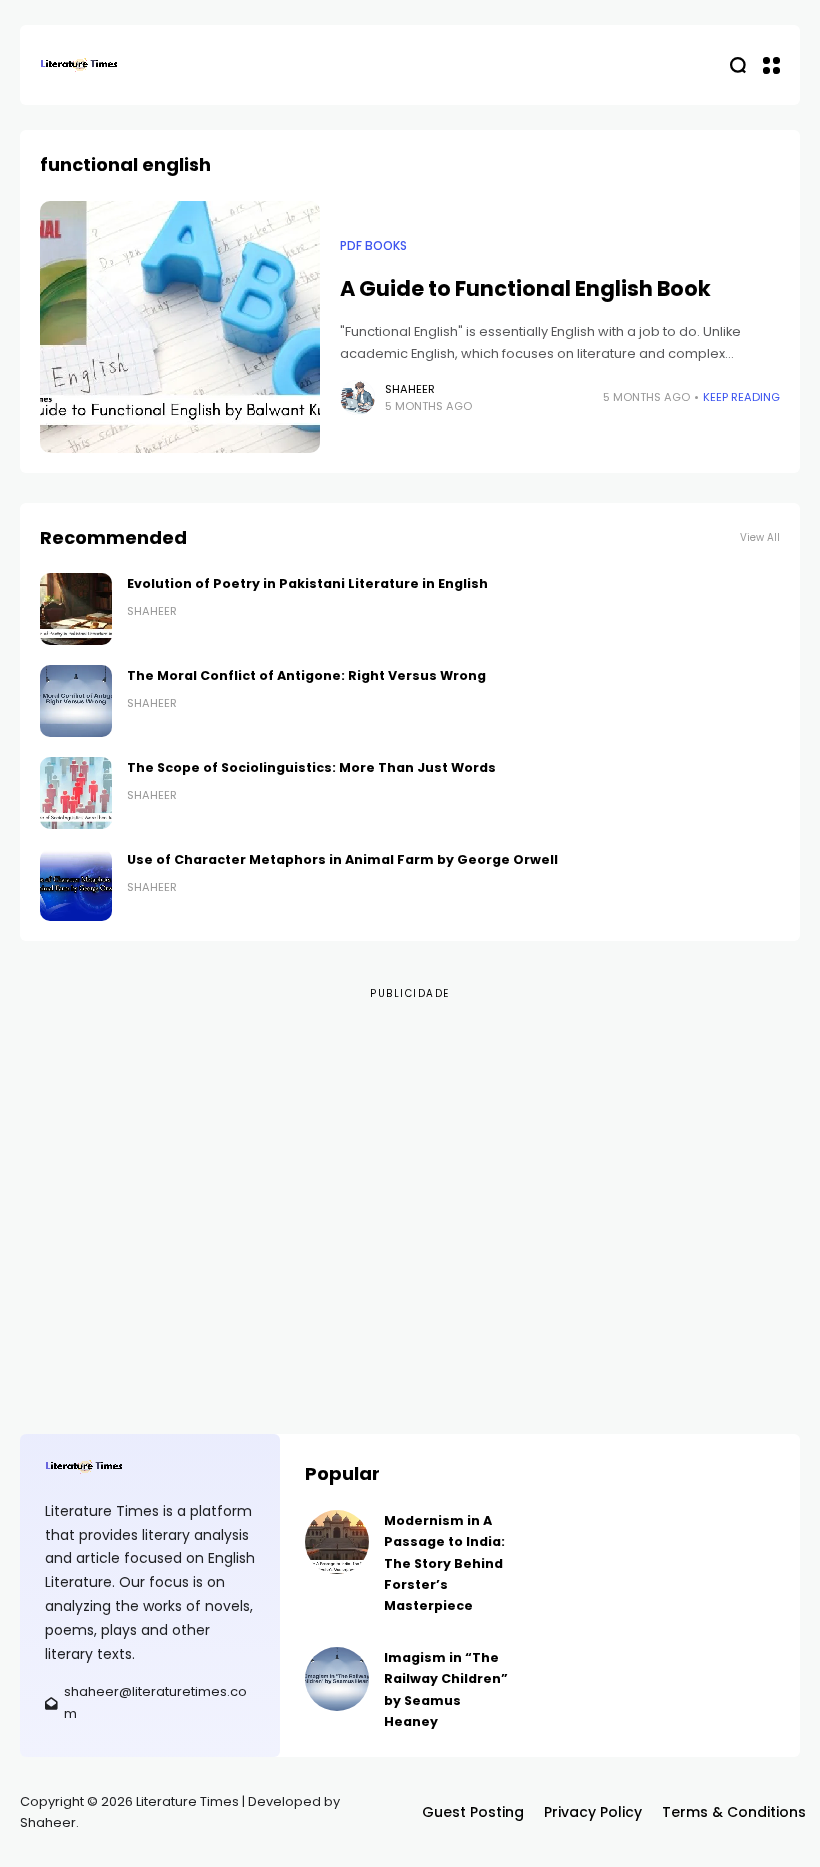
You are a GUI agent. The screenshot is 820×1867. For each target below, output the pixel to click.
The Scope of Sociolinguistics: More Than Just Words (311, 767)
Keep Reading (741, 397)
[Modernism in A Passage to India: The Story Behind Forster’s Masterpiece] (337, 1542)
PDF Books (373, 246)
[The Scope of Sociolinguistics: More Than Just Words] (76, 793)
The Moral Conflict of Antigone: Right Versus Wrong (306, 675)
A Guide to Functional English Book (525, 288)
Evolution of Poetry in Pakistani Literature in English (307, 583)
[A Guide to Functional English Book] (180, 327)
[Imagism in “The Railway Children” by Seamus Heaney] (337, 1679)
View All (760, 537)
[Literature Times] (80, 65)
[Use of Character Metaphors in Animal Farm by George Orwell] (76, 885)
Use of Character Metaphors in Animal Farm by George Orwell (342, 859)
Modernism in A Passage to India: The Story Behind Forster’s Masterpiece (444, 1563)
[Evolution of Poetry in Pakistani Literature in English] (76, 609)
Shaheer (410, 389)
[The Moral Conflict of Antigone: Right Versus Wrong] (76, 701)
